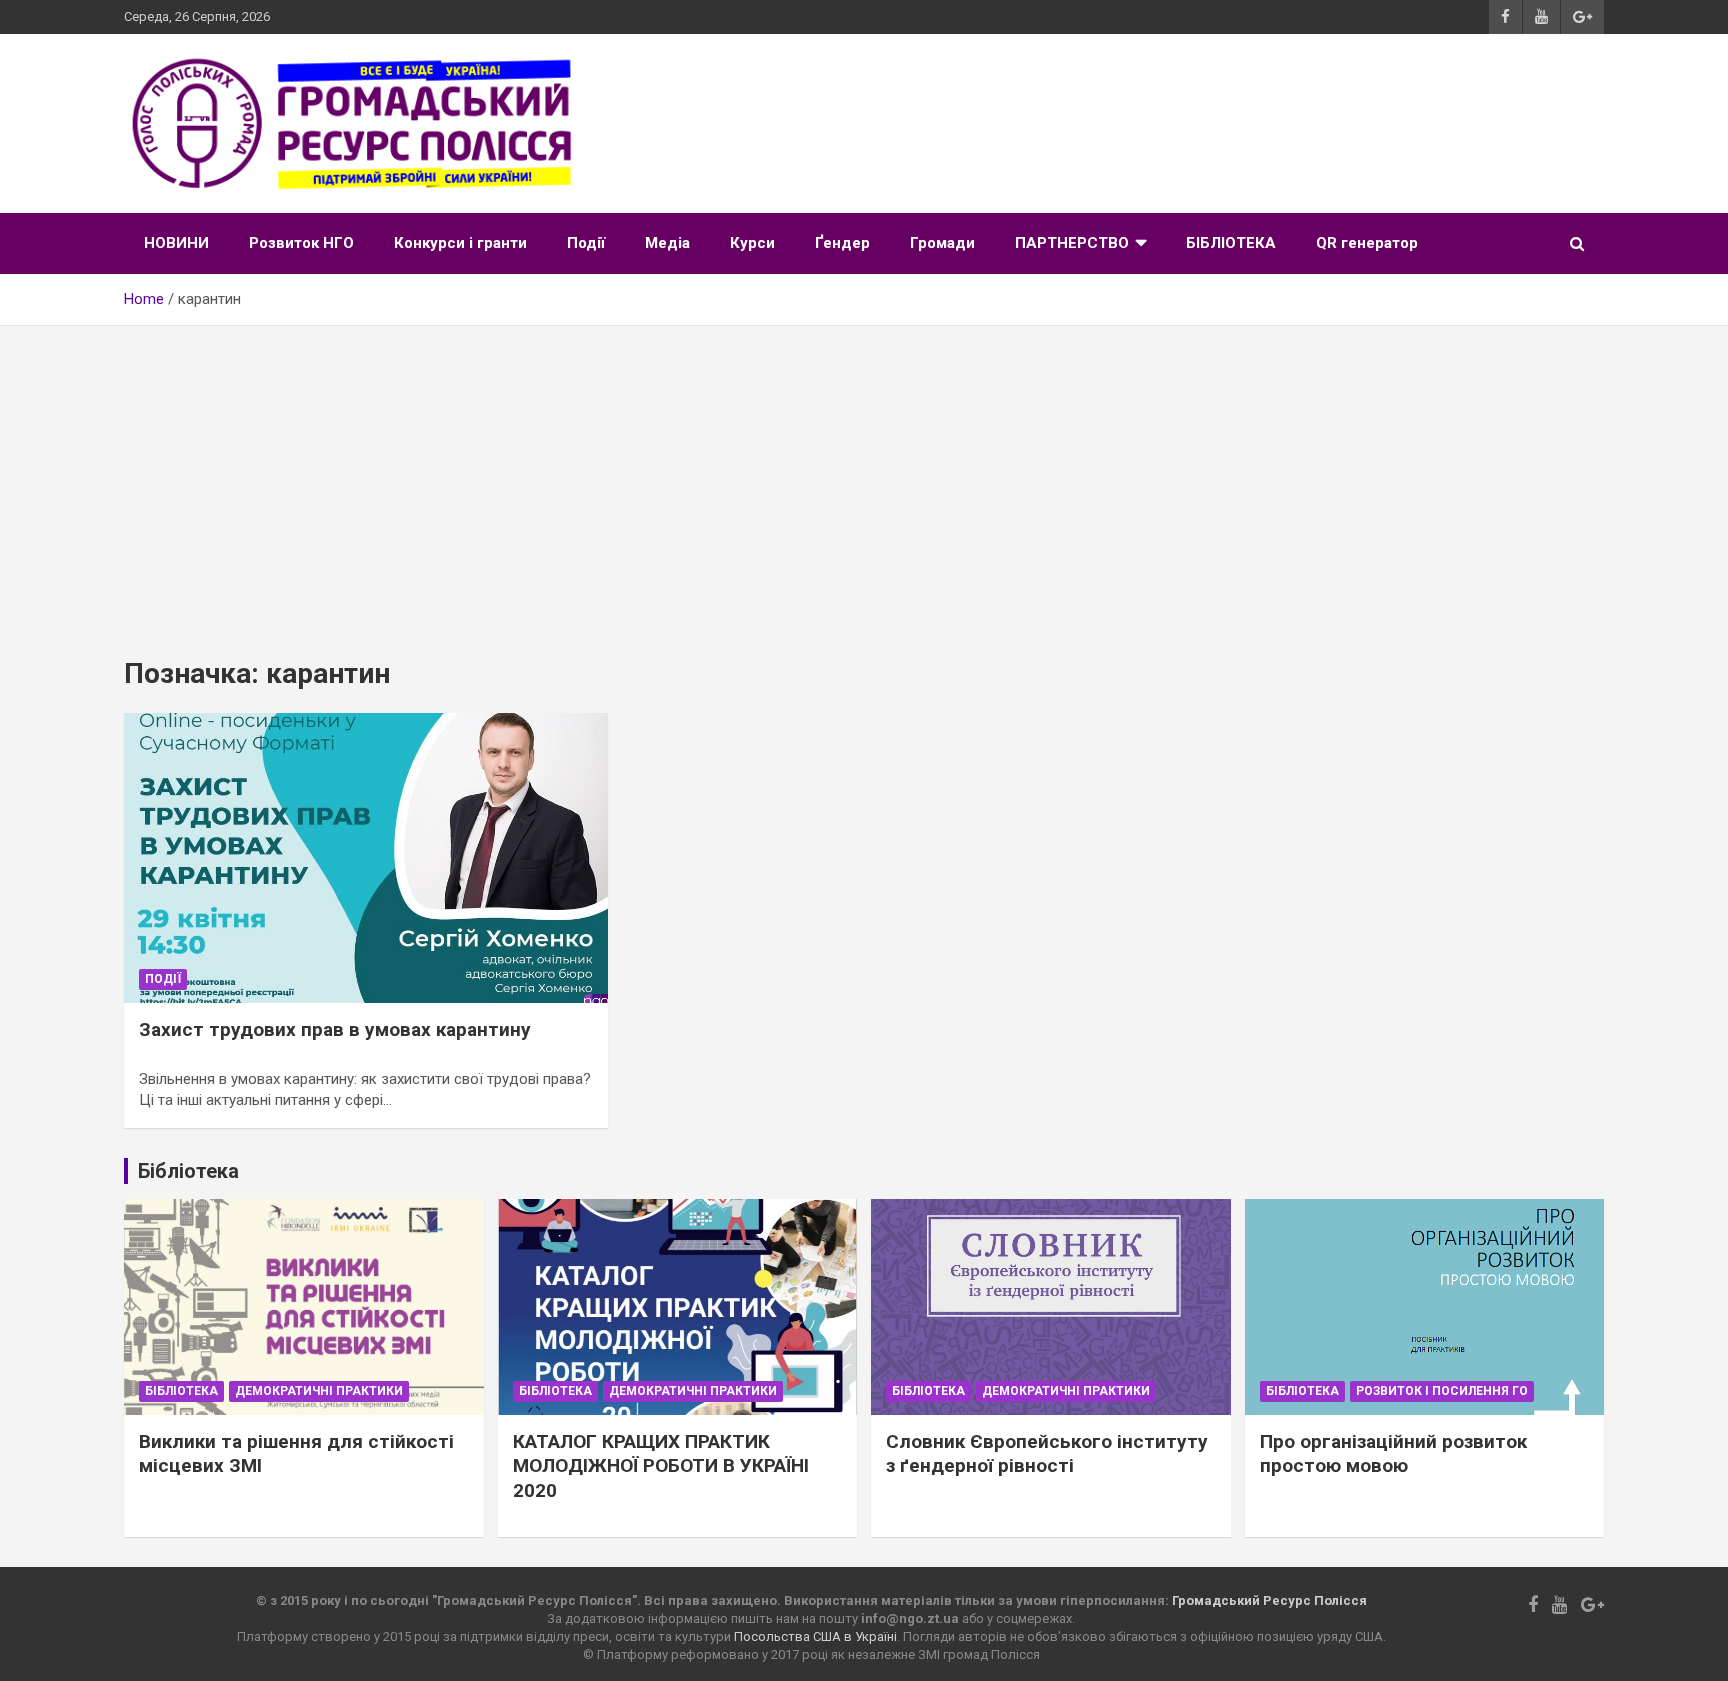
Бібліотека (181, 1391)
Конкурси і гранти (460, 243)
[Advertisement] (864, 476)
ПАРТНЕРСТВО (1072, 243)
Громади (942, 243)
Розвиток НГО (301, 243)
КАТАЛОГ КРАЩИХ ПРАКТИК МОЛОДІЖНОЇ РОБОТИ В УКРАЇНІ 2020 (661, 1466)
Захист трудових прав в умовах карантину (335, 1029)
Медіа (667, 243)
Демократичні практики (319, 1391)
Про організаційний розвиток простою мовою (1393, 1454)
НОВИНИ (176, 243)
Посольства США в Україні (815, 1636)
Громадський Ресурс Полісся (1269, 1600)
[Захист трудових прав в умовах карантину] (366, 858)
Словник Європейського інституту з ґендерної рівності (1047, 1454)
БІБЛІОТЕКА (1231, 243)
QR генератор (1367, 243)
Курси (752, 243)
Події (586, 243)
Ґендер (842, 243)
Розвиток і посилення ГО (1442, 1391)
